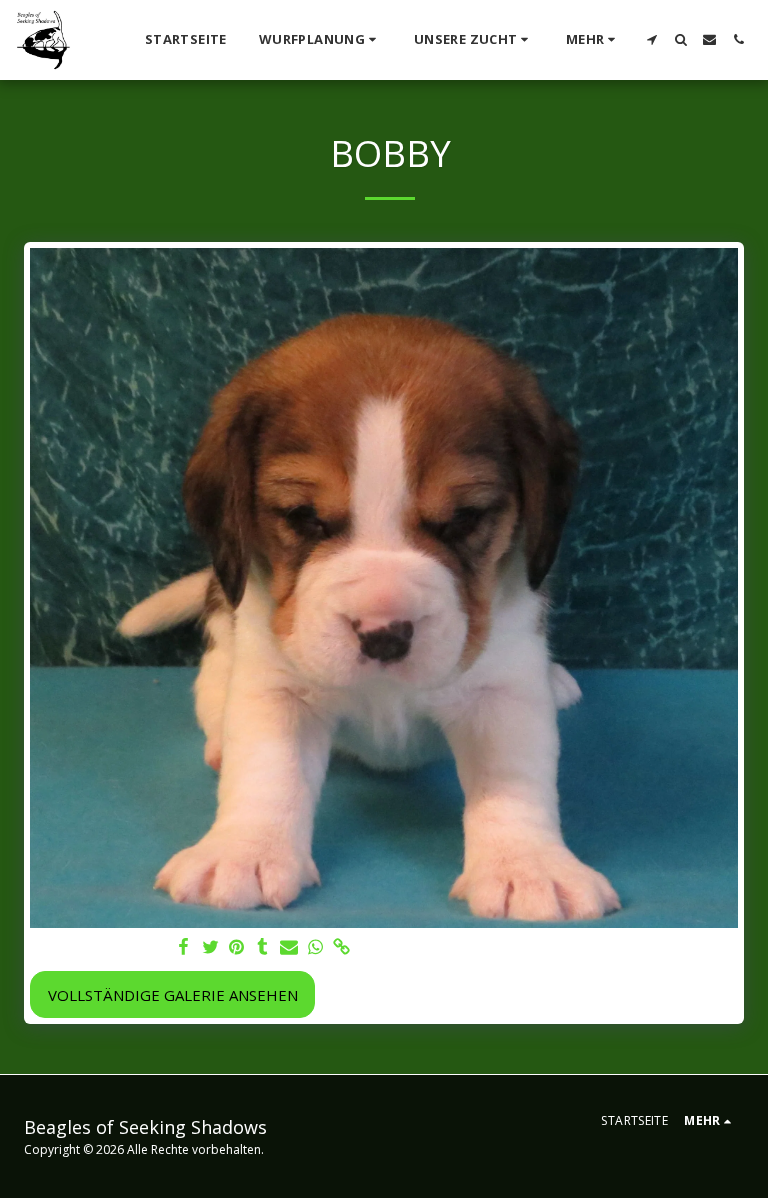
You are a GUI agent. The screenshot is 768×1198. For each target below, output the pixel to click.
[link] (341, 947)
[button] (320, 40)
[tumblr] (262, 947)
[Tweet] (210, 947)
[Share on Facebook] (184, 947)
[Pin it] (236, 947)
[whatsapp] (315, 947)
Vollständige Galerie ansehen (173, 995)
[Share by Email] (289, 947)
